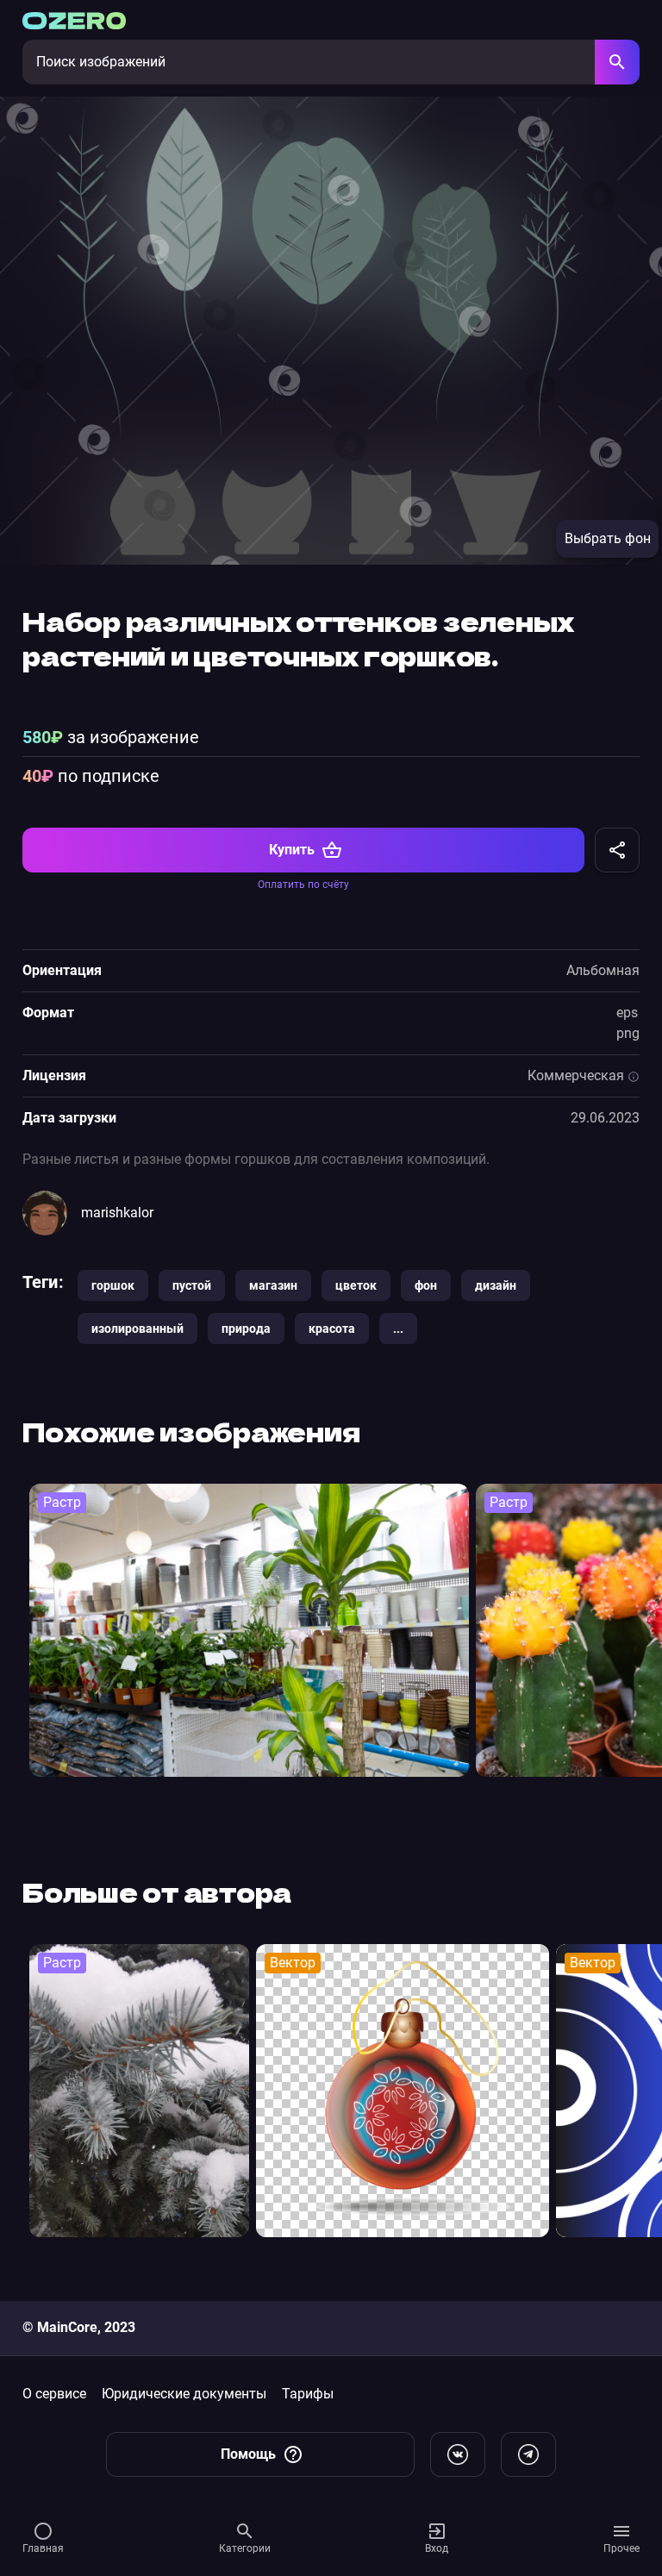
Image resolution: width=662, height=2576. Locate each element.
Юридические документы (184, 2394)
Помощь (248, 2454)
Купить (292, 850)
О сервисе (54, 2394)
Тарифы (308, 2394)
